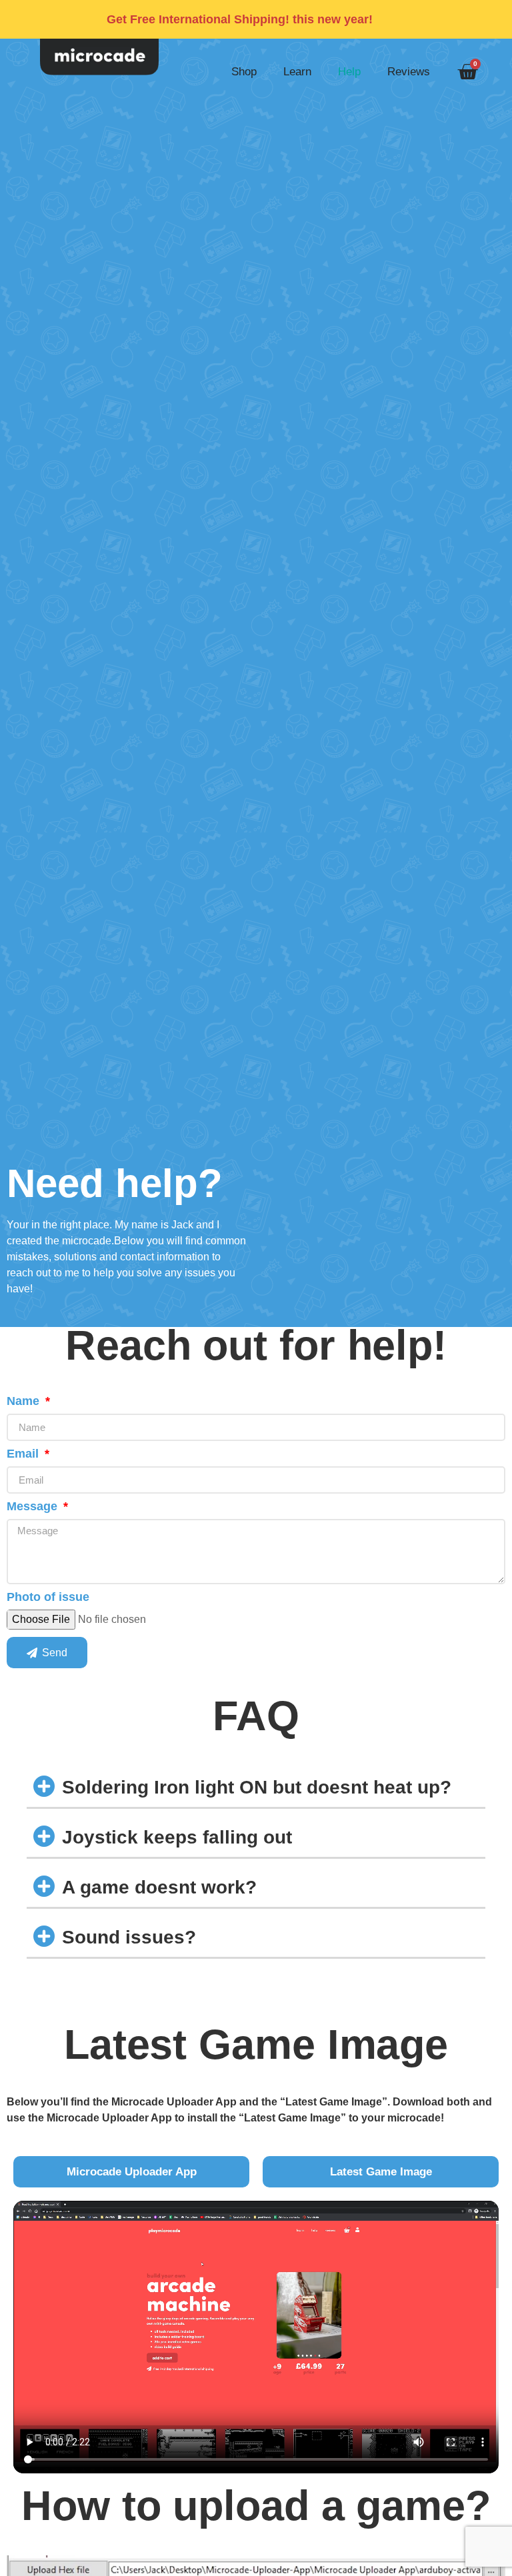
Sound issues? (129, 1937)
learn (297, 72)
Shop (244, 72)
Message (34, 1507)
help (349, 72)
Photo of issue (48, 1597)
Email (24, 1454)
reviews (409, 72)
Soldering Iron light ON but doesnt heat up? (257, 1787)
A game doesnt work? (159, 1887)
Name (25, 1401)
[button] (256, 1787)
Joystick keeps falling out (177, 1837)
